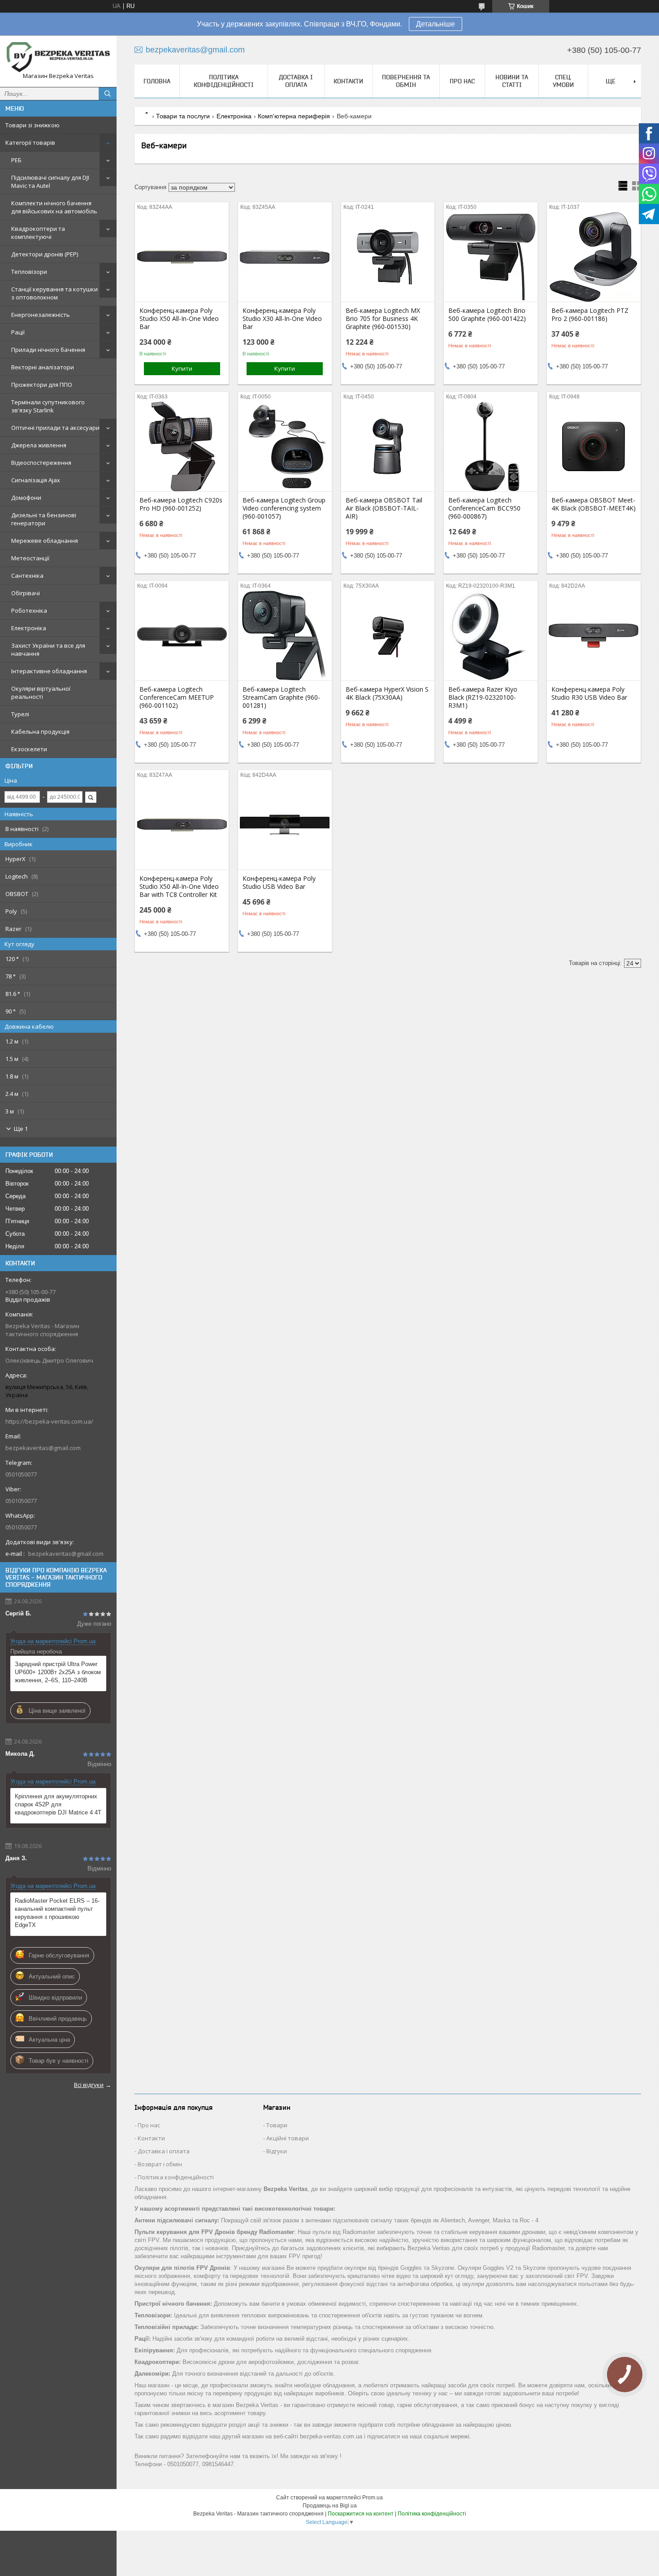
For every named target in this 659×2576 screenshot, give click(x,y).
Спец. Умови (563, 81)
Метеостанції (30, 558)
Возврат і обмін (160, 2164)
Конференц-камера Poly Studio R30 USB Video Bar (589, 693)
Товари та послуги (183, 116)
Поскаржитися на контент (361, 2514)
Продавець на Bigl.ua (330, 2506)
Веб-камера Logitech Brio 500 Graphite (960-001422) (487, 315)
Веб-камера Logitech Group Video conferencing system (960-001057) (284, 508)
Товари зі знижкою (33, 125)
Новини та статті (512, 81)
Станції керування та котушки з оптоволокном (54, 293)
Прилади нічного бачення (48, 350)
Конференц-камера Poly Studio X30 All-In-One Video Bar (282, 319)
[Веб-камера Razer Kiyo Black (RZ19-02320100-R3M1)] (491, 636)
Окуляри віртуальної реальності (41, 693)
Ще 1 (21, 1129)
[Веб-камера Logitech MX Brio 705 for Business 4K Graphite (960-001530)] (388, 257)
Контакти (348, 81)
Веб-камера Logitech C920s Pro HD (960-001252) (181, 504)
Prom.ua (373, 2498)
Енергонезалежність (41, 315)
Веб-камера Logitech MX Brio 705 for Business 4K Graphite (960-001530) (383, 319)
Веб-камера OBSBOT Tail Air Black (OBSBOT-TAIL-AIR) (384, 508)
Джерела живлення (39, 445)
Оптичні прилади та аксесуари (55, 428)
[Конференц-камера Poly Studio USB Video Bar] (285, 825)
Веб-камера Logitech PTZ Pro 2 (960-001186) (590, 315)
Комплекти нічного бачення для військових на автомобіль (54, 207)
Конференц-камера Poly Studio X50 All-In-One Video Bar (179, 319)
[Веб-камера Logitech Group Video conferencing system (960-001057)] (285, 446)
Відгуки (277, 2151)
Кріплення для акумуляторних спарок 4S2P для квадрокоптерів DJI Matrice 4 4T (58, 1804)
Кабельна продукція (40, 732)
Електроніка (29, 628)
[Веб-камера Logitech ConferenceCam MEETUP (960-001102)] (182, 636)
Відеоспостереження (41, 463)
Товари (277, 2125)
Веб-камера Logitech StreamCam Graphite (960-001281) (281, 697)
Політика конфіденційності (224, 81)
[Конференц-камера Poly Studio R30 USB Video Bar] (594, 636)
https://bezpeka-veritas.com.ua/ (49, 1421)
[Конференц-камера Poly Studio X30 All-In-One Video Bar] (285, 257)
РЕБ (16, 160)
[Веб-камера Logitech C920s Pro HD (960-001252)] (182, 446)
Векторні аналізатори (43, 367)
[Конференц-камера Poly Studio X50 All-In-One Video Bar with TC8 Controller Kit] (182, 825)
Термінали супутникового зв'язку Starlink (48, 406)
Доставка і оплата (296, 81)
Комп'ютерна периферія (294, 116)
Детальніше (436, 24)
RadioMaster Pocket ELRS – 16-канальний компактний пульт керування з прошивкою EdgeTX (57, 1913)
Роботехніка (29, 610)
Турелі (20, 714)
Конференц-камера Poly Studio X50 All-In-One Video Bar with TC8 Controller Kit (179, 887)
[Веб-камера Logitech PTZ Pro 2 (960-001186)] (594, 257)
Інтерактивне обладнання (49, 671)
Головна (157, 81)
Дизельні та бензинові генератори (44, 519)
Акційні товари (288, 2138)
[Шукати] (108, 94)
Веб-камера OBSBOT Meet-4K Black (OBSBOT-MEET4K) (594, 504)
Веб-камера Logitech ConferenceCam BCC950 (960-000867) (484, 508)
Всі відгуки (89, 2085)
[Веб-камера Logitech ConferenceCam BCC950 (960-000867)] (491, 446)
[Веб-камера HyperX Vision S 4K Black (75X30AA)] (388, 636)
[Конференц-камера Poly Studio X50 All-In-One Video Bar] (182, 257)
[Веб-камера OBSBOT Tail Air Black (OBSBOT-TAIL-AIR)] (388, 446)
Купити (182, 368)
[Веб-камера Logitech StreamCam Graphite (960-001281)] (285, 636)
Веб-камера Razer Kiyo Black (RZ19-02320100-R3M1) (483, 697)
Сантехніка (27, 576)
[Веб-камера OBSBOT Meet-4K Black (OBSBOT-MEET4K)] (594, 446)
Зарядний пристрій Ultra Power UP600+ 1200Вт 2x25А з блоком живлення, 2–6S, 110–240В (58, 1672)
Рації (18, 332)
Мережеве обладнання (45, 541)
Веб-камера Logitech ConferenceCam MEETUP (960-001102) (177, 697)
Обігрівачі (26, 593)
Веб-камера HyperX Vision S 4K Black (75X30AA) (387, 693)
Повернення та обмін (406, 81)
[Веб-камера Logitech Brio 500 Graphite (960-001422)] (491, 257)
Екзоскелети (29, 749)
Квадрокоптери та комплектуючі (38, 233)
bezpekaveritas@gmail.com (43, 1448)
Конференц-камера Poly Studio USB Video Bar (279, 883)
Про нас (462, 81)
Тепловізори (29, 272)
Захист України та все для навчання (48, 649)
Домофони (26, 498)
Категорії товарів (30, 143)
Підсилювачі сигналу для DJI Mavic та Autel (50, 182)
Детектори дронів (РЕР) (45, 254)
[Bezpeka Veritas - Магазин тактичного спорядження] (58, 57)
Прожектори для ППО (42, 385)
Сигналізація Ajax (36, 480)
